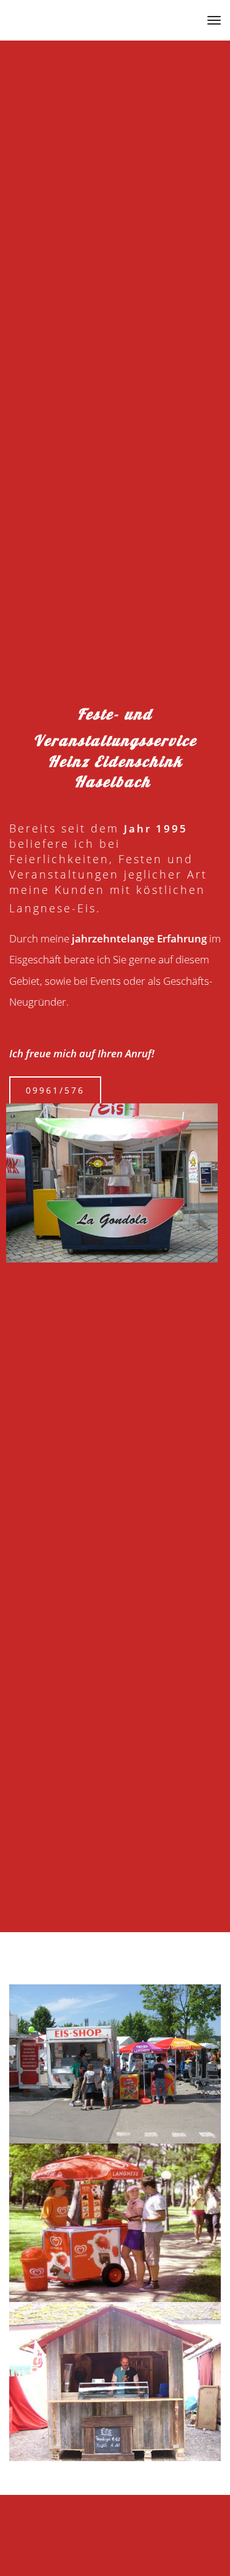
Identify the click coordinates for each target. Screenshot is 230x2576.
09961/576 (55, 1090)
